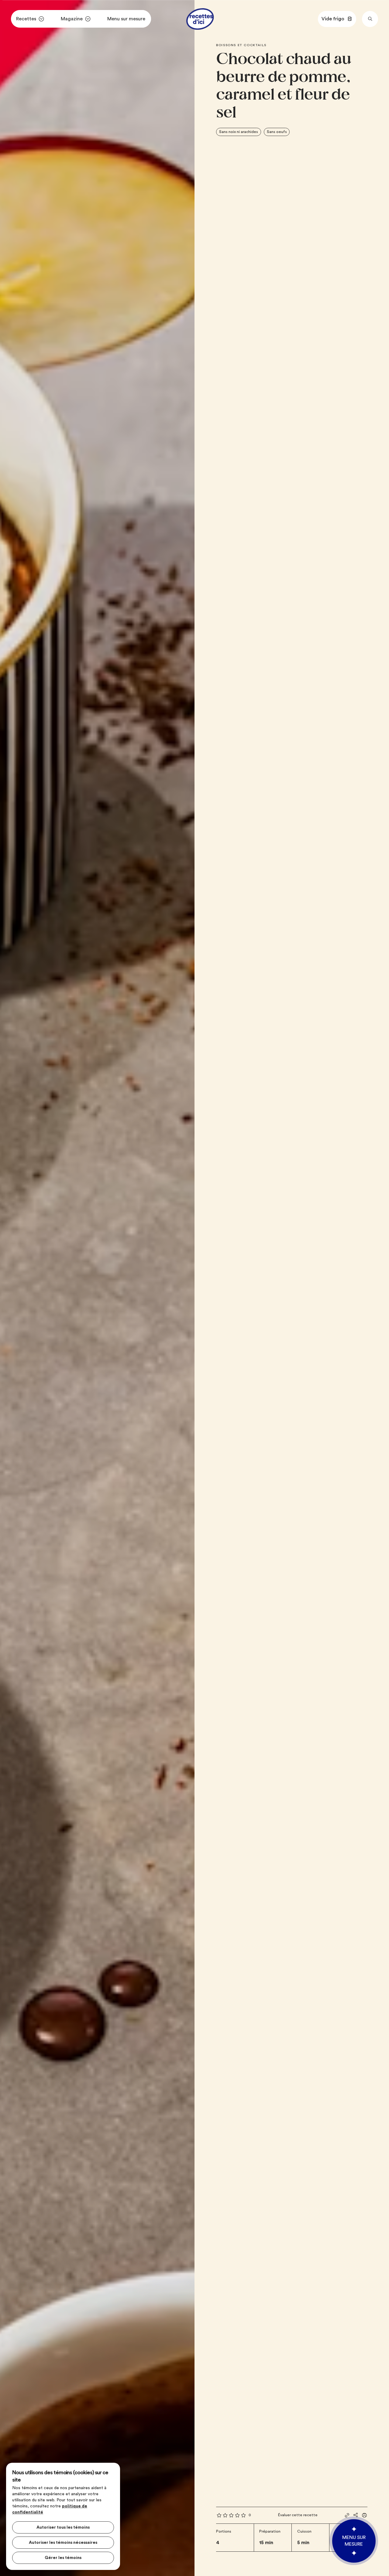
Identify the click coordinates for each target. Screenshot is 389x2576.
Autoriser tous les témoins (63, 2527)
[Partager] (356, 2515)
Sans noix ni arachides (239, 132)
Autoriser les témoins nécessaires (63, 2543)
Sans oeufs (277, 132)
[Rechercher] (370, 19)
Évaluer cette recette (298, 2515)
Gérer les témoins (63, 2558)
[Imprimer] (364, 2515)
